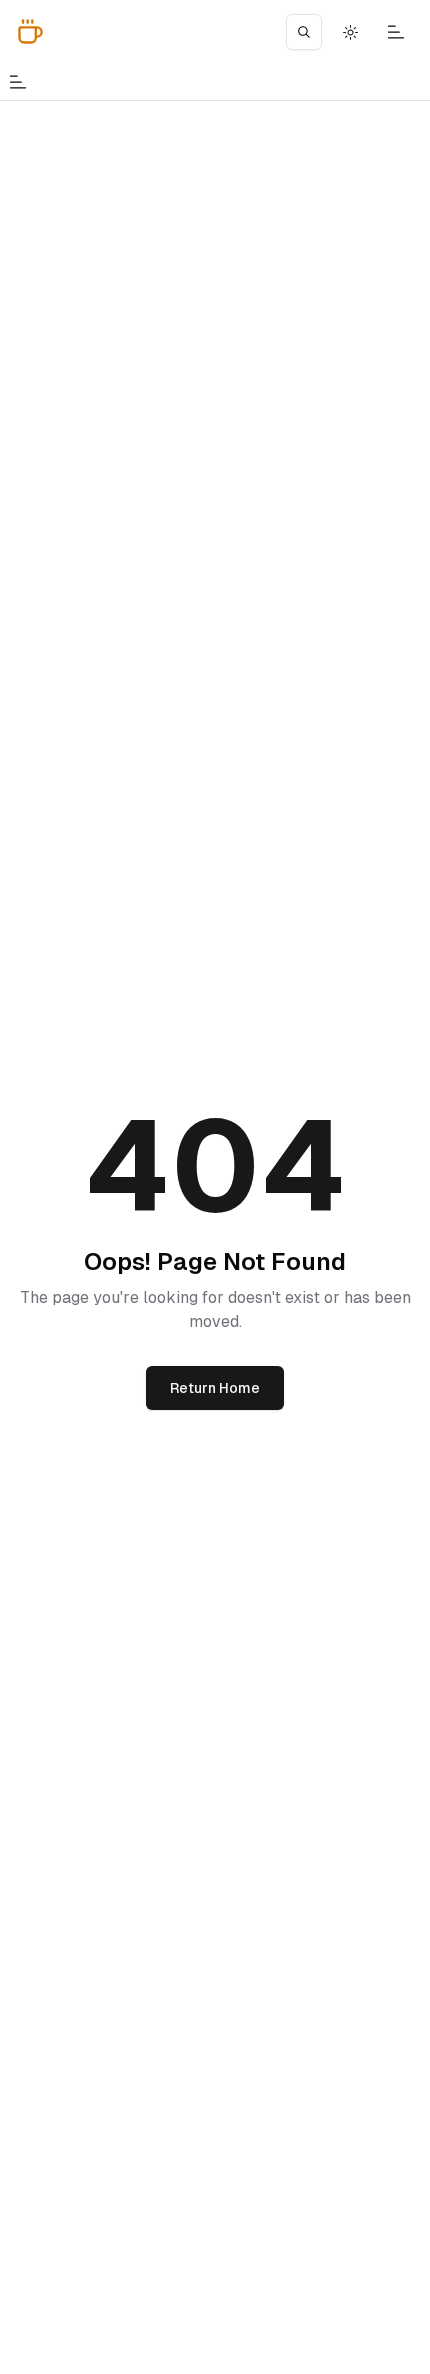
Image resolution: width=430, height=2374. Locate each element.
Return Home (215, 1388)
